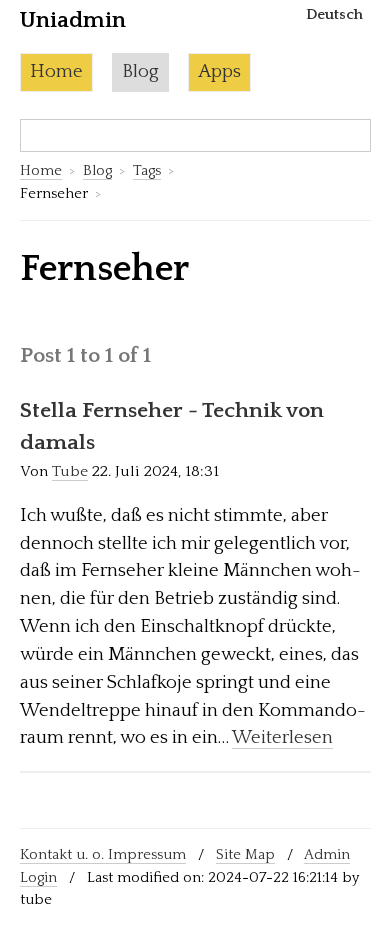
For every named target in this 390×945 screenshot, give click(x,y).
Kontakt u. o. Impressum (103, 854)
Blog (140, 71)
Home (56, 71)
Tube (70, 471)
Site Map (245, 854)
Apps (219, 71)
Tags (147, 170)
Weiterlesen (282, 737)
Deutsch (334, 14)
